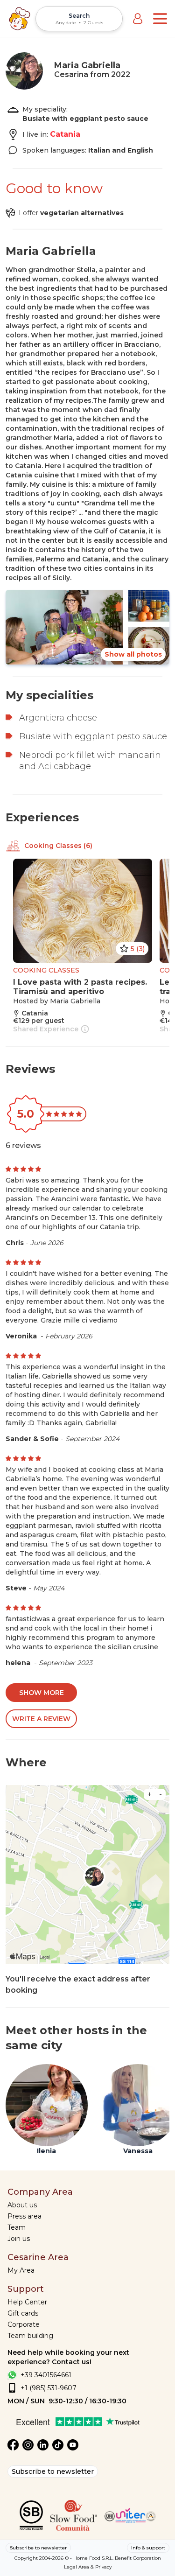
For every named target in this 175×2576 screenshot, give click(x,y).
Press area (24, 2216)
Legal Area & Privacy (88, 2567)
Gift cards (23, 2313)
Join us (19, 2239)
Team (17, 2227)
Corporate (24, 2324)
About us (22, 2205)
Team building (30, 2336)
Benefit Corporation (138, 2558)
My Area (21, 2270)
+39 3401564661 (46, 2375)
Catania (65, 134)
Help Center (27, 2302)
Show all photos (133, 654)
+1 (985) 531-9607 (49, 2388)
